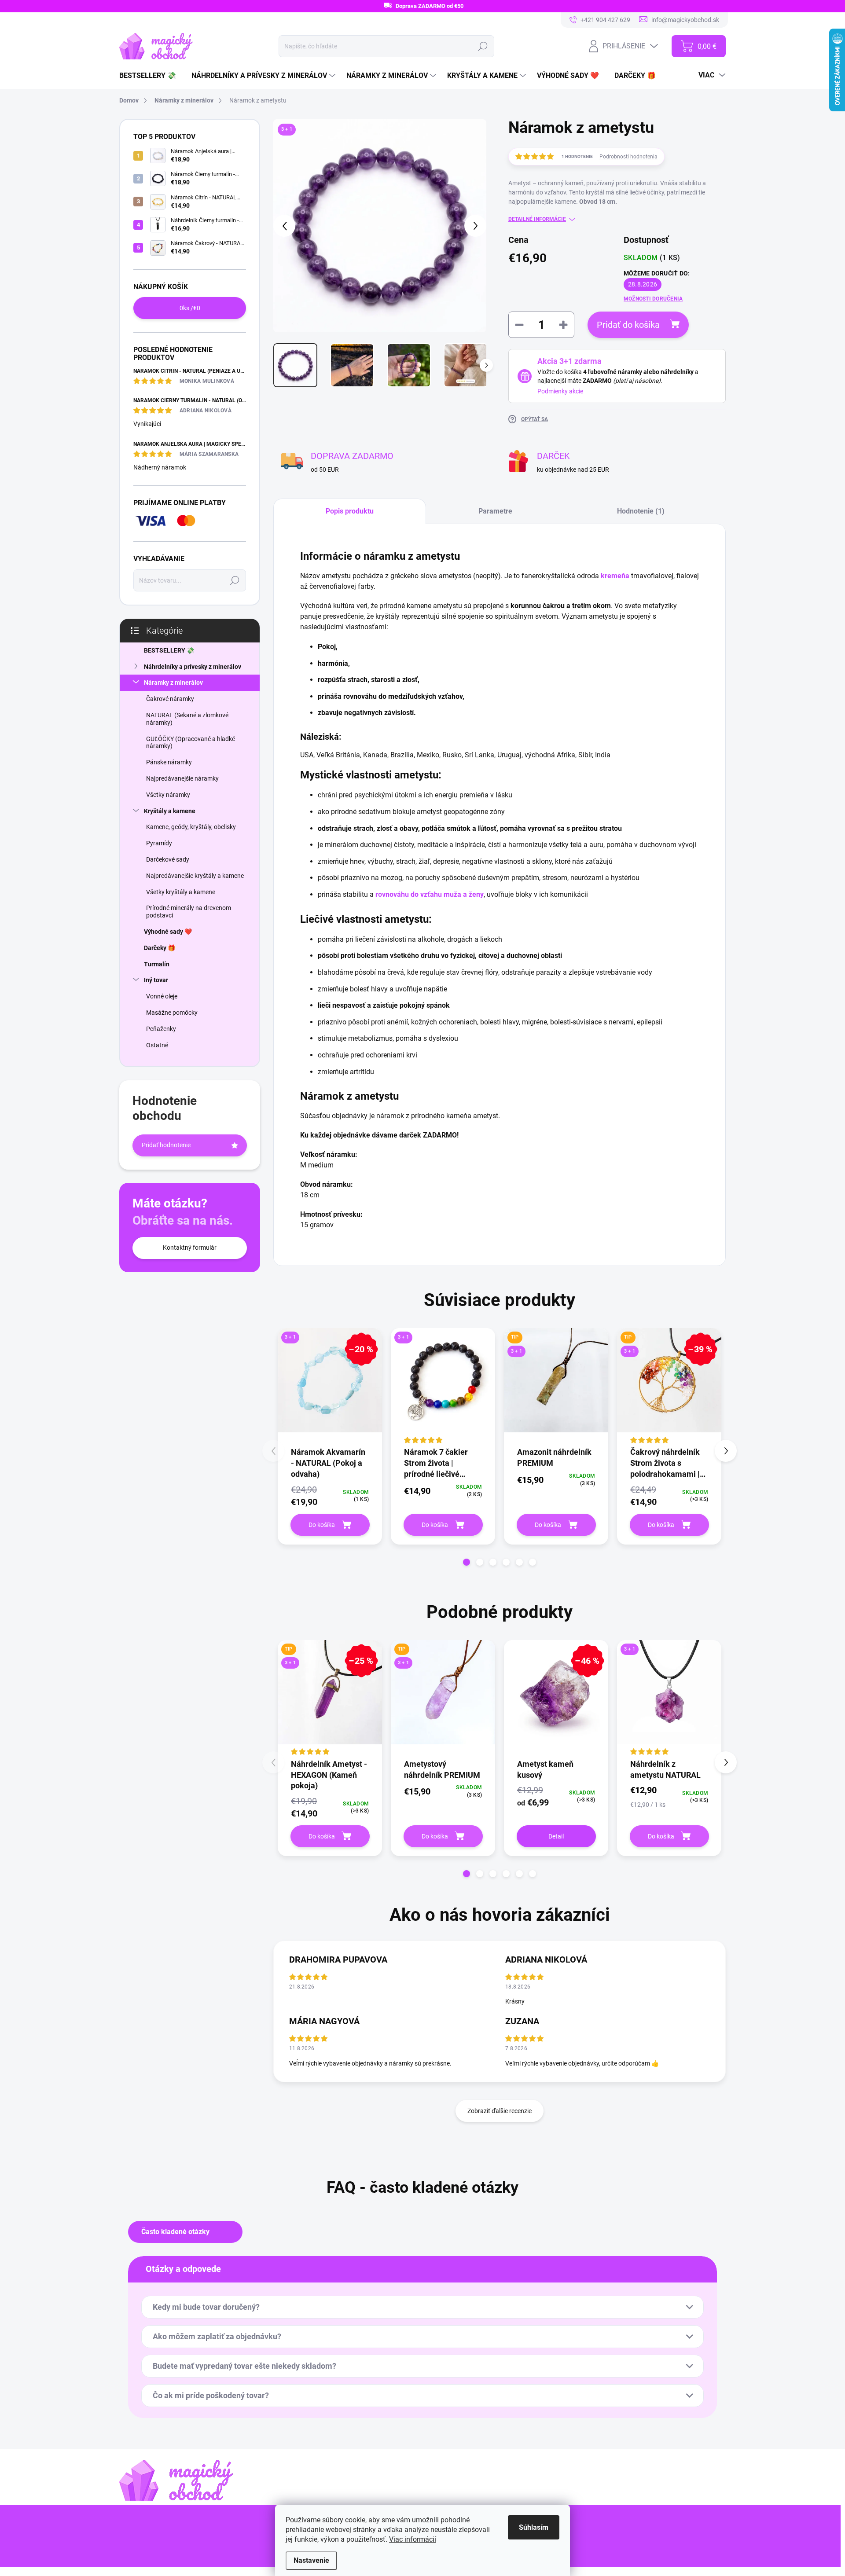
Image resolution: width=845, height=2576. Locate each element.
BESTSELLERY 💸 (169, 650)
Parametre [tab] (495, 511)
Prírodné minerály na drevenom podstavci (189, 912)
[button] (467, 1562)
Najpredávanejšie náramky (182, 778)
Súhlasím (534, 2527)
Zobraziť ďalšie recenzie (500, 2111)
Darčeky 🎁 (160, 948)
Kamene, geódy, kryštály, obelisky (191, 827)
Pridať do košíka (628, 325)
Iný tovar (156, 980)
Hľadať (483, 46)
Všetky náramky (168, 795)
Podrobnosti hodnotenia (628, 157)
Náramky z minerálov (173, 683)
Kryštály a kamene (170, 811)
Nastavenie (311, 2560)
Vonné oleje (162, 996)
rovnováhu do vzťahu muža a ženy (430, 894)
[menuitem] (151, 76)
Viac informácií (413, 2539)
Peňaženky (161, 1029)
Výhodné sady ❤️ (168, 932)
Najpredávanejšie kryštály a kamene (195, 876)
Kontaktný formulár (190, 1248)
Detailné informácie (537, 219)
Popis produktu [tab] (350, 511)
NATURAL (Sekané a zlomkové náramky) (187, 719)
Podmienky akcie (560, 391)
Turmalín (157, 964)
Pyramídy (159, 843)
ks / (190, 308)
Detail (556, 1836)
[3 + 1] (443, 1387)
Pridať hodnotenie (166, 1145)
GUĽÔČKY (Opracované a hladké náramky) (191, 743)
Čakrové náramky (170, 699)
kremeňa (615, 576)
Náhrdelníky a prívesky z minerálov (193, 667)
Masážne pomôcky (172, 1013)
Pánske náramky (169, 762)
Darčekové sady (168, 859)
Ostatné (157, 1045)
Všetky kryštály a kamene (181, 892)
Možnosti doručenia (653, 299)
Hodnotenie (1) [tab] (641, 511)
